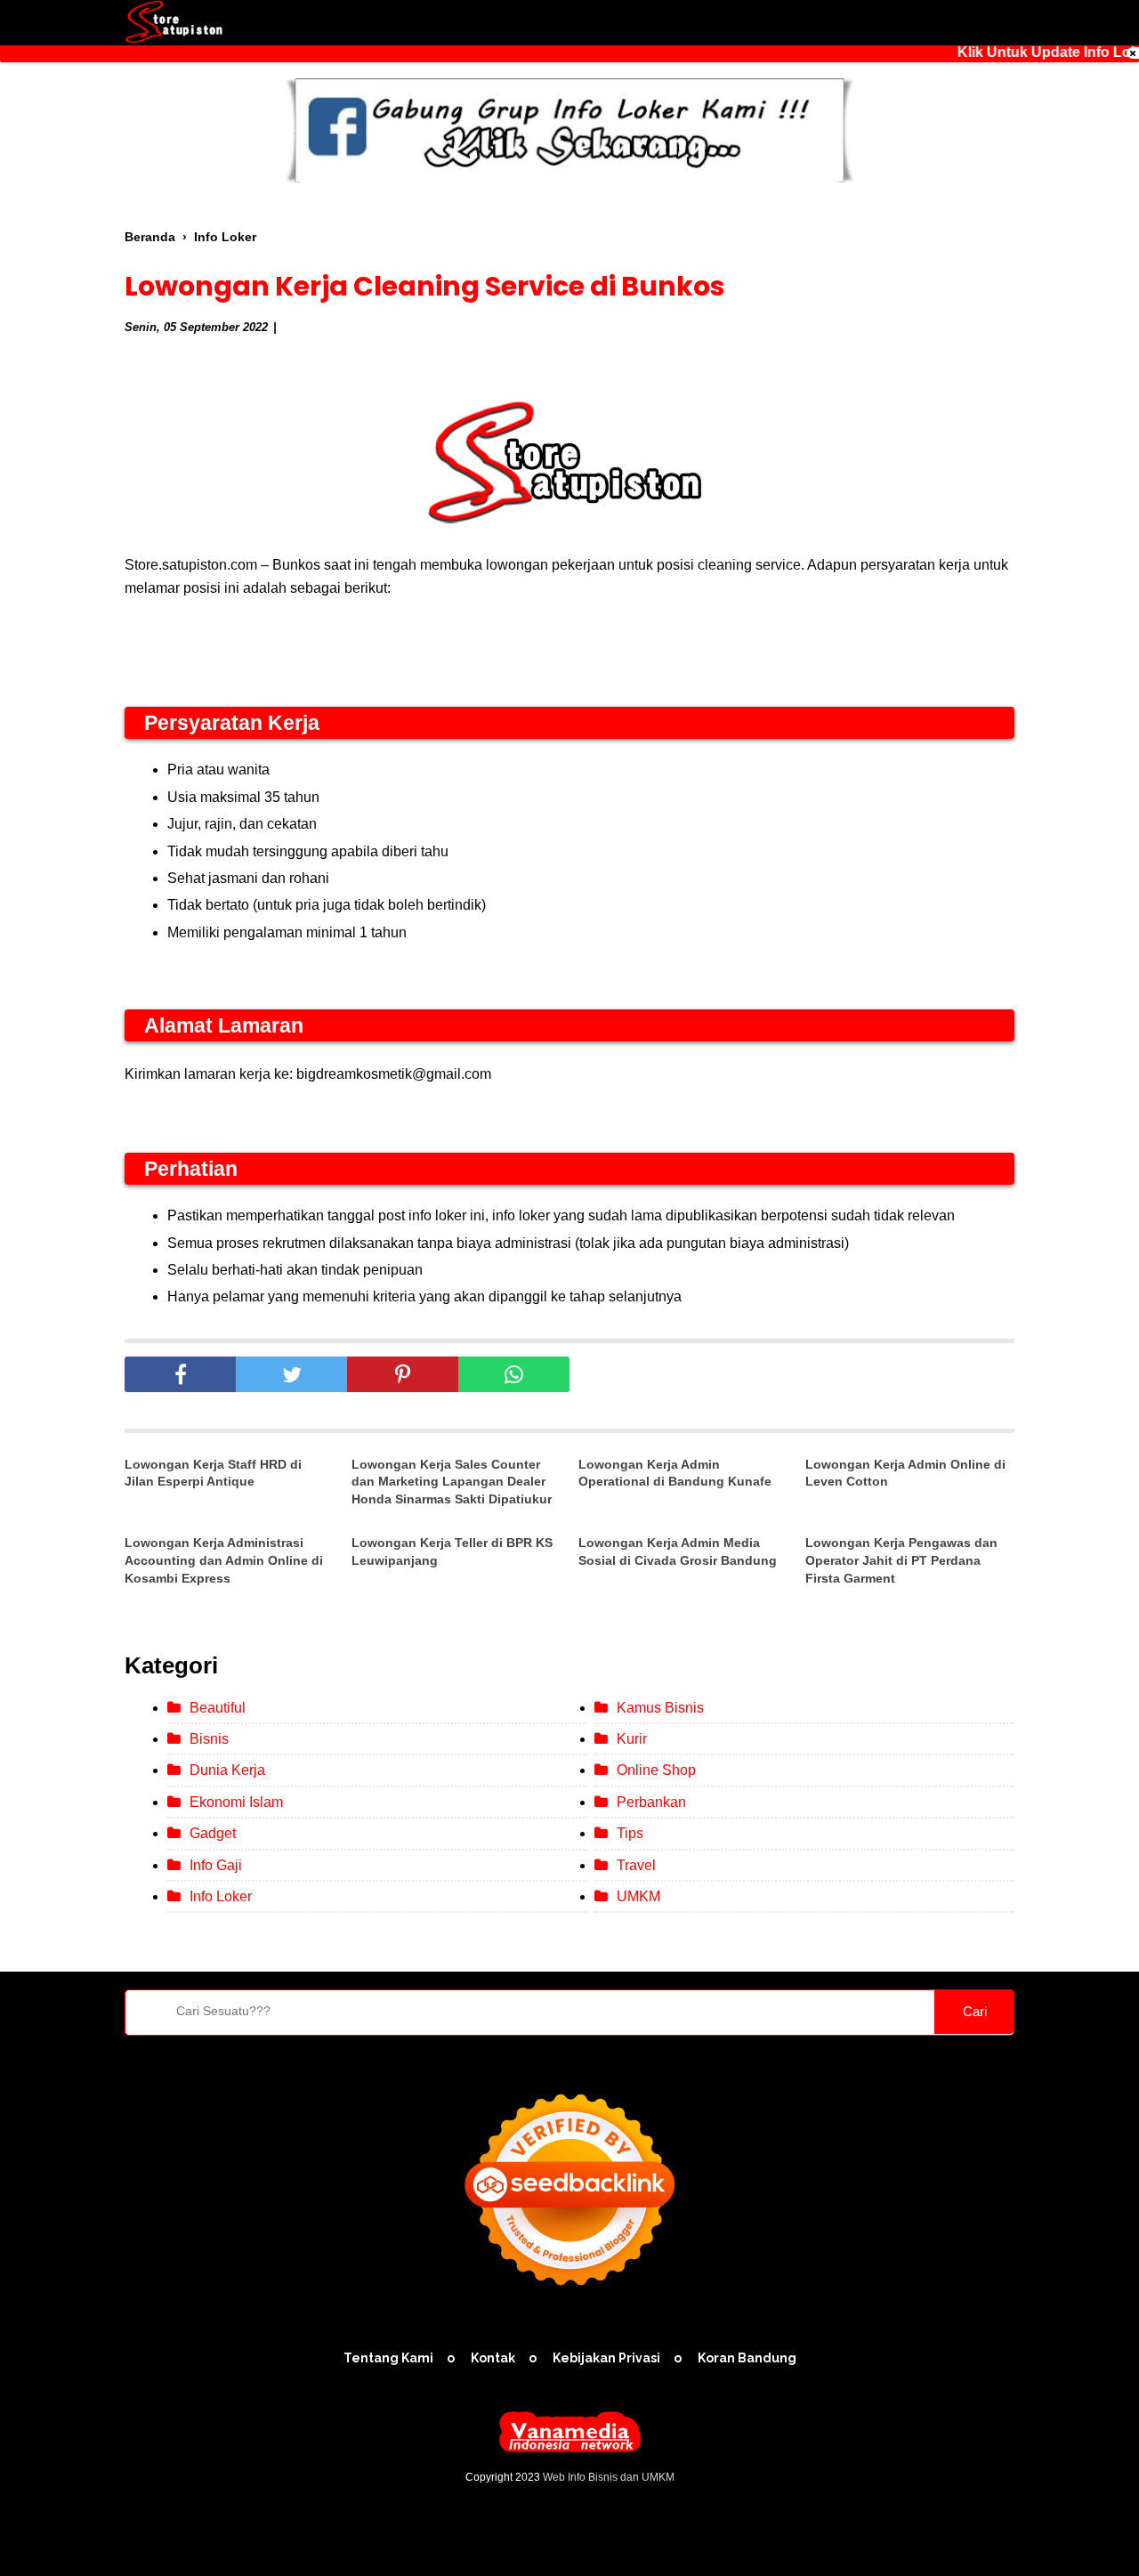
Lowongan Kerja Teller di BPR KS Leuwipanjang (452, 1551)
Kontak (493, 2358)
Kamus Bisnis (660, 1708)
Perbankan (651, 1802)
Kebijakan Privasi (606, 2358)
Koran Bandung (747, 2358)
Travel (636, 1865)
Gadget (213, 1833)
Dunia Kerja (227, 1770)
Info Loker (221, 1896)
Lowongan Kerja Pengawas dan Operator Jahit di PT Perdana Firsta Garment (901, 1560)
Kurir (632, 1739)
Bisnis (209, 1739)
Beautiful (218, 1708)
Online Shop (656, 1770)
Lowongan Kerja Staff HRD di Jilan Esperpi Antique (213, 1473)
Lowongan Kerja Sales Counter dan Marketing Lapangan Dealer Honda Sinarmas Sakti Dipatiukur (452, 1482)
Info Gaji (216, 1865)
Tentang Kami (388, 2358)
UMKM (638, 1896)
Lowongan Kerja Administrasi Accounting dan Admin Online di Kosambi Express (224, 1560)
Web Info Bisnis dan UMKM (609, 2477)
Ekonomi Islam (236, 1802)
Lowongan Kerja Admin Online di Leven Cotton (905, 1473)
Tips (630, 1833)
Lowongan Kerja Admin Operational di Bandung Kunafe (675, 1473)
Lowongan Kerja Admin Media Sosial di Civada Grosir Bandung (678, 1551)
